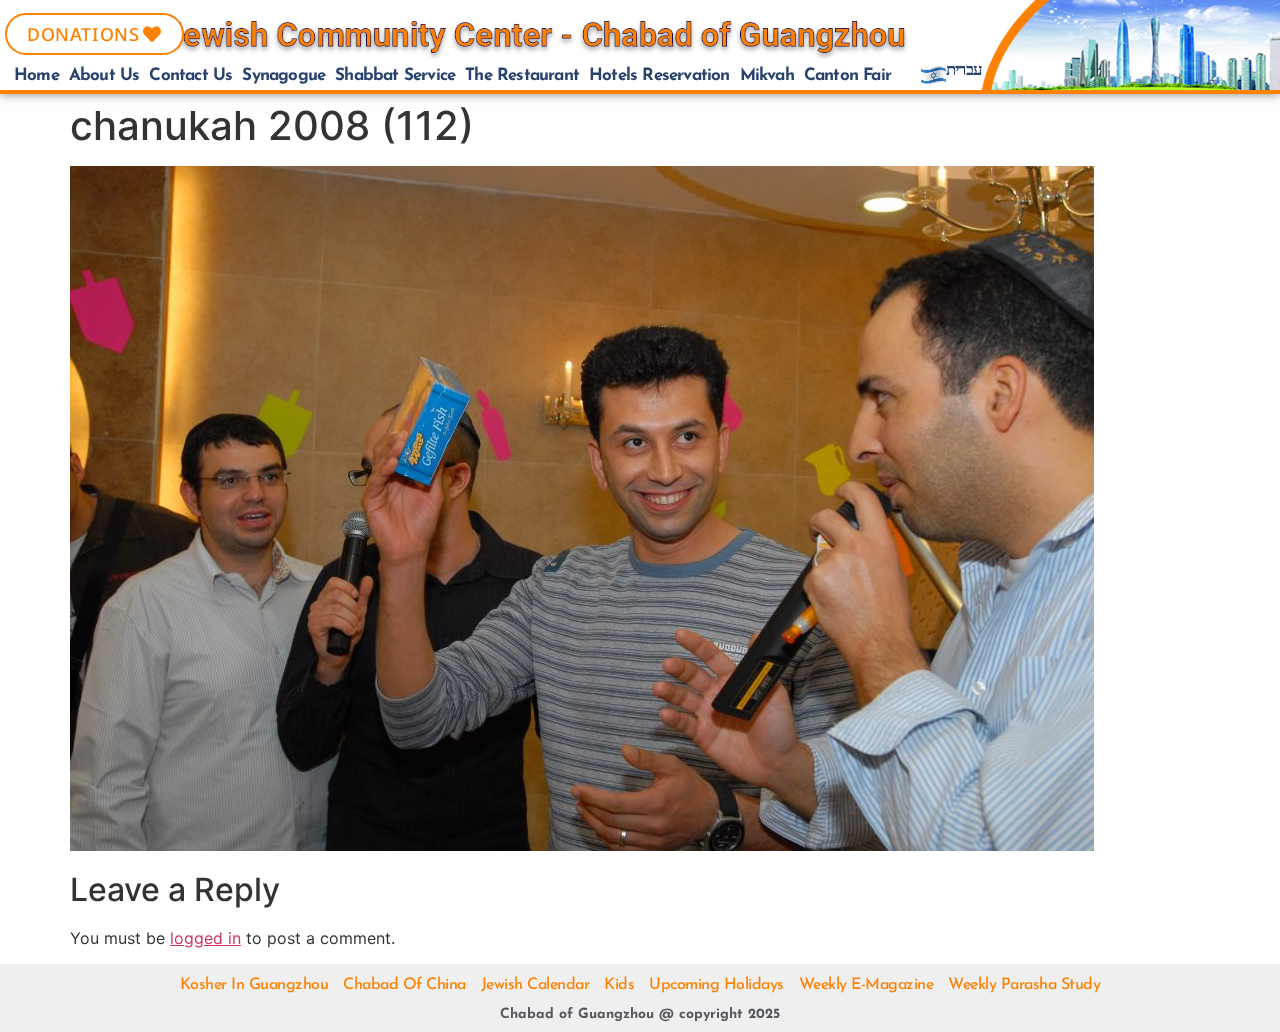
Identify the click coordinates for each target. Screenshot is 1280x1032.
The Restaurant (522, 75)
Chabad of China (404, 985)
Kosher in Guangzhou (254, 985)
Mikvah (767, 75)
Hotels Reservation (659, 75)
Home (36, 75)
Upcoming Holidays (716, 985)
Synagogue (283, 75)
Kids (619, 985)
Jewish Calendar (535, 985)
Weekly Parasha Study (1024, 985)
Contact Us (190, 75)
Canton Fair (847, 75)
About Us (104, 75)
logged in (205, 938)
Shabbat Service (395, 75)
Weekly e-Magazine (866, 985)
